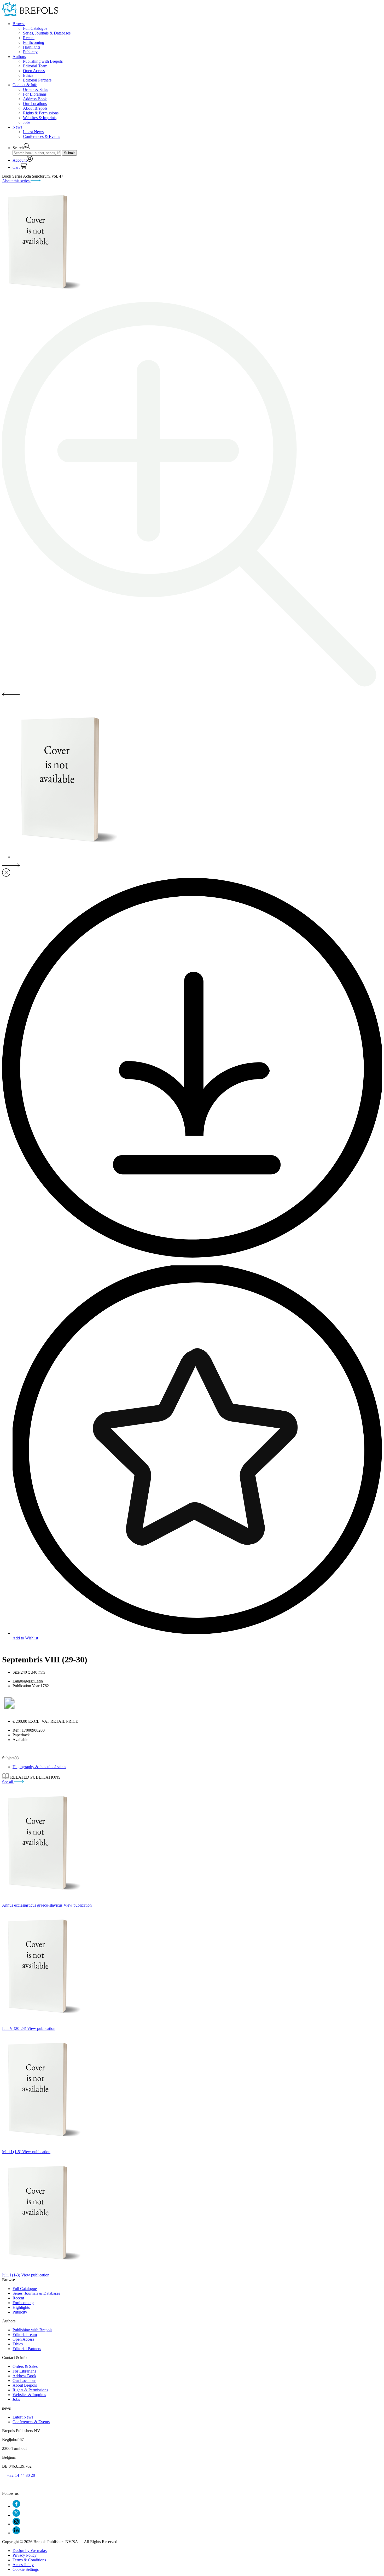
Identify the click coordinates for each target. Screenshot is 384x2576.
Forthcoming (34, 42)
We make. (30, 2551)
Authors (19, 57)
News (17, 127)
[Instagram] (16, 2524)
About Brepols (35, 108)
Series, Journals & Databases (47, 33)
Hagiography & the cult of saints (39, 1767)
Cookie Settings (26, 2569)
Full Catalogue (35, 28)
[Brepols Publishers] (30, 15)
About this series (16, 181)
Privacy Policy (25, 2555)
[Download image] (192, 1256)
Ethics (28, 75)
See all (8, 1782)
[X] (16, 2515)
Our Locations (35, 104)
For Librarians (35, 94)
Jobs (27, 122)
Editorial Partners (37, 80)
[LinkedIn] (16, 2533)
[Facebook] (16, 2506)
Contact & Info (25, 85)
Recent (29, 38)
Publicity (30, 52)
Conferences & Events (42, 136)
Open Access (34, 71)
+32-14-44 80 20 (21, 2475)
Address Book (35, 99)
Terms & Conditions (29, 2560)
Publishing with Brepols (43, 61)
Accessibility (23, 2565)
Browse (19, 24)
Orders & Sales (36, 89)
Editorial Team (35, 66)
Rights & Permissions (41, 113)
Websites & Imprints (40, 118)
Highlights (32, 47)
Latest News (33, 132)
